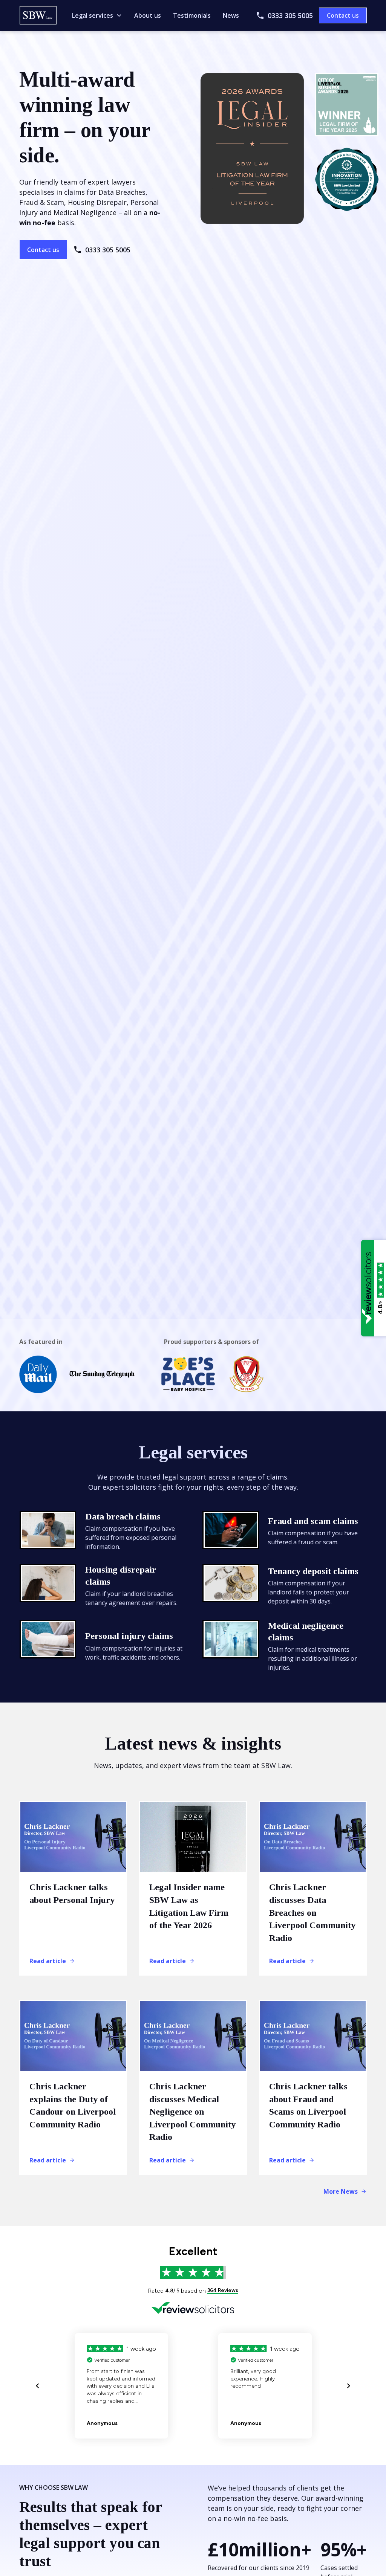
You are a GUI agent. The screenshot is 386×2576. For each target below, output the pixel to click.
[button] (97, 15)
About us (148, 15)
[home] (38, 15)
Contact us (343, 15)
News (231, 15)
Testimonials (192, 15)
